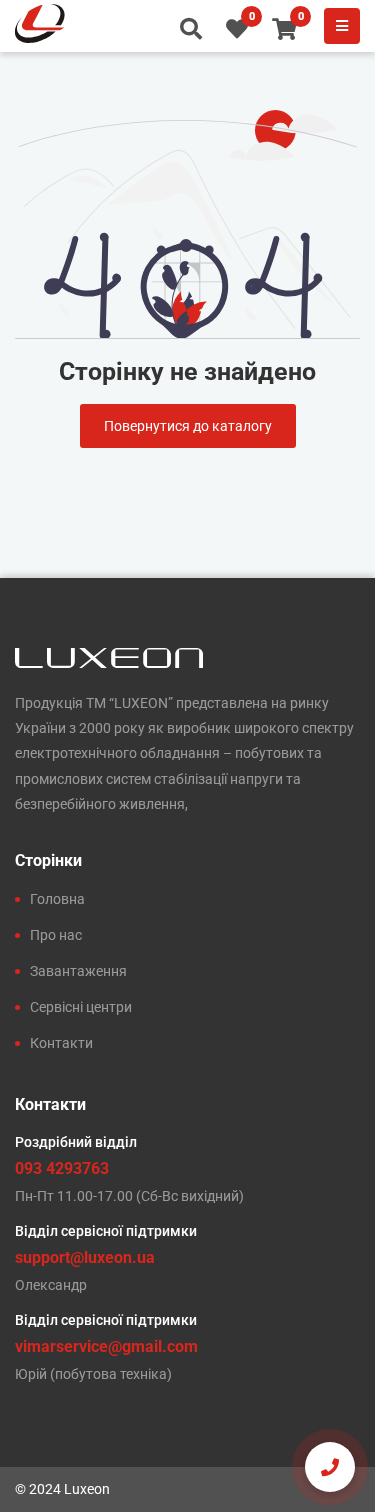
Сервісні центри (81, 1007)
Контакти (61, 1043)
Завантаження (78, 971)
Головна (57, 899)
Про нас (56, 935)
